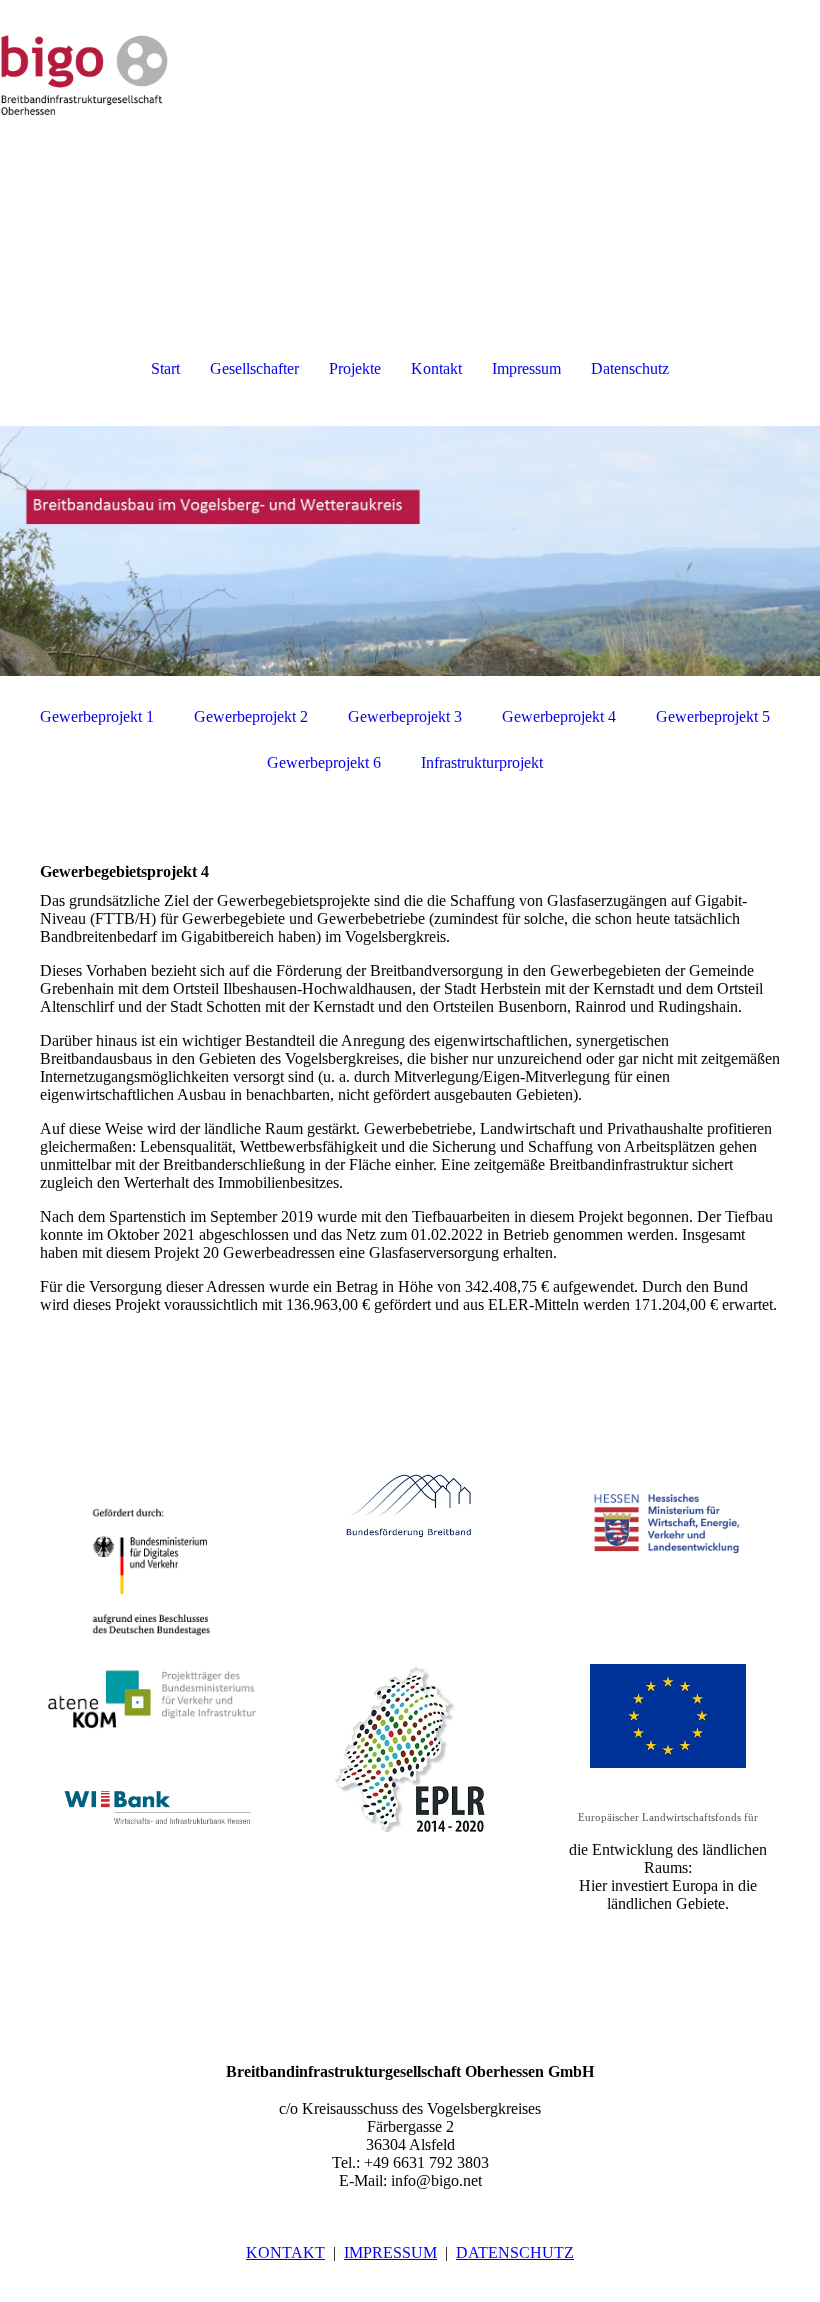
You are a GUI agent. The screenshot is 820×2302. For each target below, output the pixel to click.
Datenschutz (630, 368)
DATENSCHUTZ (515, 2252)
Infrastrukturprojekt (482, 762)
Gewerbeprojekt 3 (405, 716)
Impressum (526, 368)
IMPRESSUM (390, 2252)
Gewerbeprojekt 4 (559, 716)
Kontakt (436, 368)
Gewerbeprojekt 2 (251, 716)
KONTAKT (285, 2252)
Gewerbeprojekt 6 (324, 762)
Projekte (355, 368)
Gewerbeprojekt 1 (97, 716)
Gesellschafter (254, 368)
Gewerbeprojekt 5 (713, 716)
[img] (410, 75)
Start (165, 368)
